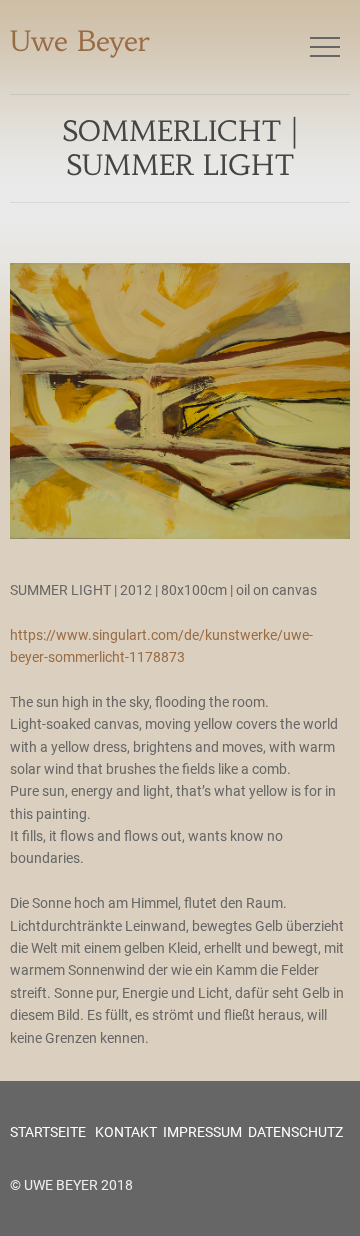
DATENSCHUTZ (295, 1132)
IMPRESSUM (202, 1132)
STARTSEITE (48, 1132)
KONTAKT (124, 1132)
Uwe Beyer (80, 41)
